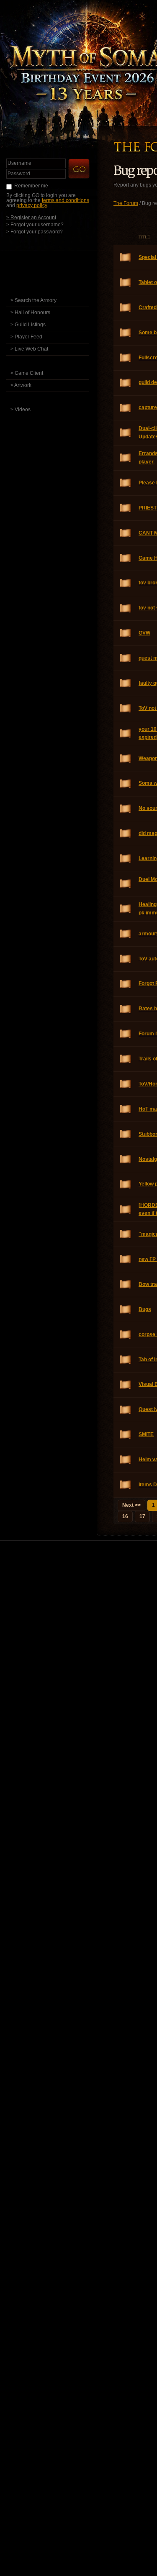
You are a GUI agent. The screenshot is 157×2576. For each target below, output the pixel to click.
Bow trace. (126, 1284)
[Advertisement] (78, 1635)
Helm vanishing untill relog (126, 1460)
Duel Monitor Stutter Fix (126, 884)
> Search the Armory (33, 300)
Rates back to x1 (126, 1009)
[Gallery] (56, 398)
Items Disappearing (126, 1485)
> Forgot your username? (35, 224)
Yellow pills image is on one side (126, 1184)
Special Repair (126, 257)
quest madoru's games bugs (126, 658)
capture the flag (126, 408)
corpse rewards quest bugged (126, 1335)
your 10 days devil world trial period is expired (126, 734)
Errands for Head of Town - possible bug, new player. (126, 458)
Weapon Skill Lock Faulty (126, 759)
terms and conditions (66, 200)
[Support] (56, 422)
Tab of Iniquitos (126, 1360)
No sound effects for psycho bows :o (126, 809)
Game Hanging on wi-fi (126, 558)
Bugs (126, 1310)
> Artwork (21, 385)
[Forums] (56, 264)
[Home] (56, 252)
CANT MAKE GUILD (126, 533)
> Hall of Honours (30, 312)
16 (125, 1516)
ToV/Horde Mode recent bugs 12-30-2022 (126, 1084)
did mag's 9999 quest (126, 833)
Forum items (126, 1034)
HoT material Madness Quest (126, 1109)
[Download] (54, 361)
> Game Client (27, 373)
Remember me (31, 186)
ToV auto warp (126, 959)
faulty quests (126, 683)
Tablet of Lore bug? (126, 283)
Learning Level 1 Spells (126, 859)
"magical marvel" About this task (126, 1234)
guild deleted (126, 383)
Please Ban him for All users (126, 483)
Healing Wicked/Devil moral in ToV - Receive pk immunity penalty (126, 909)
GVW (126, 633)
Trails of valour (126, 1059)
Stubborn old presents (126, 1134)
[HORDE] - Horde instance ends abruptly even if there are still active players (126, 1210)
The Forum (126, 203)
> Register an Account (31, 217)
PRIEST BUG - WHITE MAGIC (126, 508)
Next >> (131, 1505)
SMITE (126, 1435)
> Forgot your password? (35, 232)
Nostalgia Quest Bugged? (126, 1159)
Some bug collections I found (126, 333)
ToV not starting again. (126, 708)
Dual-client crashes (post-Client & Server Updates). (126, 433)
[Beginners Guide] (56, 276)
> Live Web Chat (29, 349)
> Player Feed (26, 337)
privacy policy (32, 205)
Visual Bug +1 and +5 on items (126, 1385)
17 (142, 1516)
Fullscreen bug (126, 358)
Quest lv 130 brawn (126, 1410)
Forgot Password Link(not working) (126, 984)
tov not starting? (126, 608)
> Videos (21, 410)
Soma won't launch (126, 784)
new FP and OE (126, 1259)
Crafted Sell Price (126, 308)
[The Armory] (56, 288)
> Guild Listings (28, 325)
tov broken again (126, 583)
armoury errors (126, 934)
